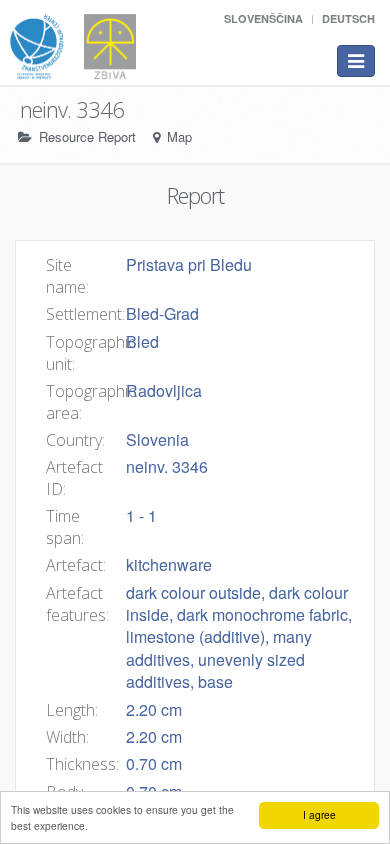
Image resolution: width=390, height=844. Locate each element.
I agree (319, 814)
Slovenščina (263, 18)
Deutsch (348, 18)
